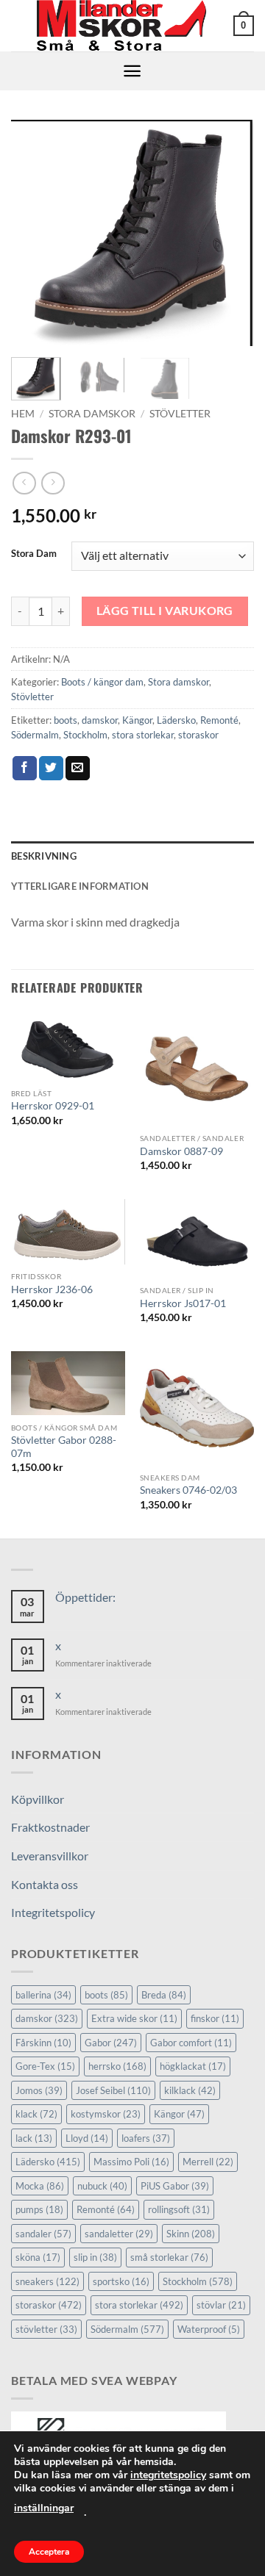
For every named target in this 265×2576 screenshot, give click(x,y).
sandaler (43, 2234)
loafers (146, 2138)
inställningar (44, 2508)
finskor (215, 2018)
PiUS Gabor (175, 2186)
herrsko (117, 2066)
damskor (100, 720)
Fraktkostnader (50, 1827)
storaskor (198, 735)
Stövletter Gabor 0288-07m (64, 1447)
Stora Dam (34, 554)
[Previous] (35, 233)
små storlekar (169, 2257)
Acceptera (49, 2552)
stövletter (46, 2329)
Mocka (40, 2186)
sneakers (47, 2281)
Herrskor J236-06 (52, 1289)
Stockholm (85, 735)
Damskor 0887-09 (181, 1151)
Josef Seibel (113, 2090)
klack (36, 2114)
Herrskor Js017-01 (183, 1303)
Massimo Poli (131, 2162)
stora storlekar (143, 735)
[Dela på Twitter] (51, 769)
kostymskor (106, 2114)
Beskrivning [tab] (44, 856)
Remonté (219, 720)
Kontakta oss (45, 1884)
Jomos (39, 2090)
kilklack (190, 2090)
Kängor (137, 720)
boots (66, 720)
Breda (164, 1995)
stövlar (221, 2305)
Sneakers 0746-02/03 (188, 1490)
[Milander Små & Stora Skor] (122, 26)
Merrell (208, 2162)
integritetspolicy (168, 2475)
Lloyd (87, 2138)
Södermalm (35, 735)
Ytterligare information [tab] (80, 886)
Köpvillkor (38, 1799)
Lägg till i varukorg (165, 611)
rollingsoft (179, 2209)
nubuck (102, 2186)
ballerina (43, 1995)
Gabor (111, 2043)
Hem (23, 414)
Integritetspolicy (53, 1912)
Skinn (191, 2234)
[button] (244, 26)
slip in (95, 2257)
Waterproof (209, 2329)
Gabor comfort (191, 2043)
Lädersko (176, 720)
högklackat (193, 2066)
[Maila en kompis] (78, 769)
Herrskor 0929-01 (53, 1106)
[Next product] (24, 483)
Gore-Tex (45, 2066)
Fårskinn (43, 2043)
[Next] (230, 233)
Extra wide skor (134, 2018)
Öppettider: (85, 1597)
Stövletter (180, 414)
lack (34, 2138)
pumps (39, 2209)
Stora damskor (92, 414)
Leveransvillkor (50, 1856)
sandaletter (119, 2234)
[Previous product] (53, 483)
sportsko (121, 2281)
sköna (38, 2257)
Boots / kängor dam (102, 682)
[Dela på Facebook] (25, 769)
